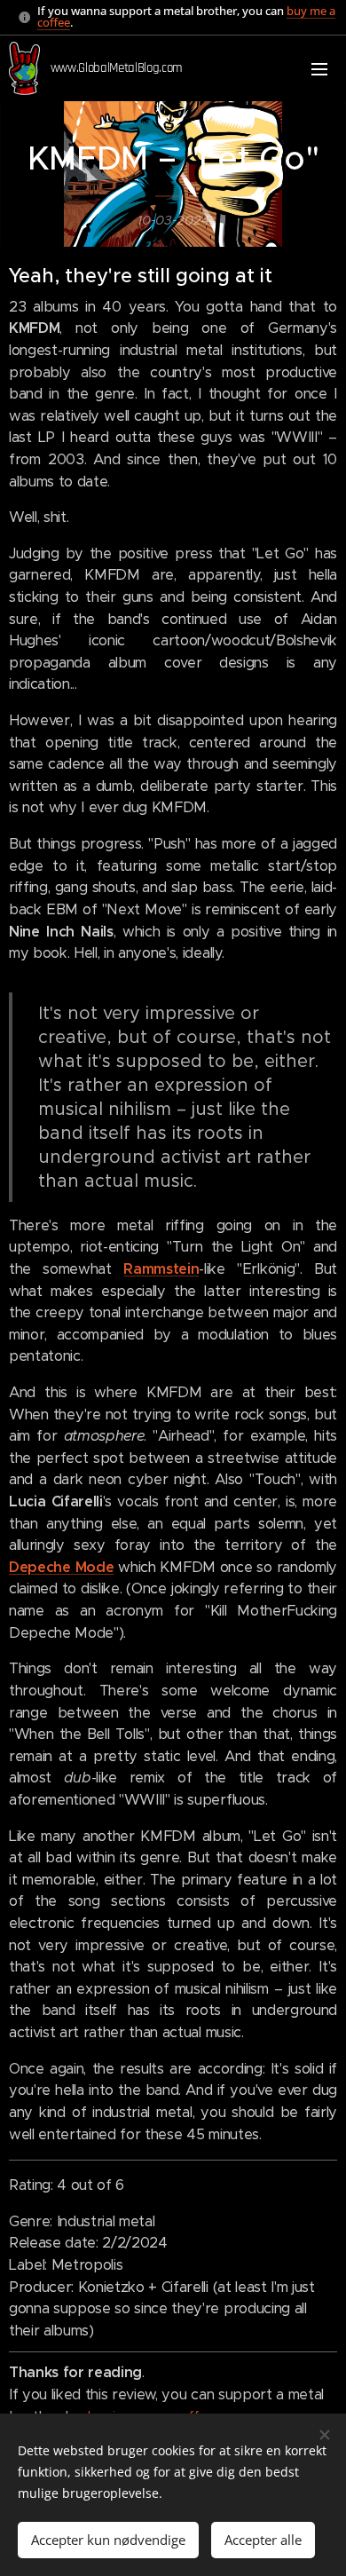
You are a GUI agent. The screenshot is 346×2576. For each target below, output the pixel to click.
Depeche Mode (61, 1567)
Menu (319, 68)
